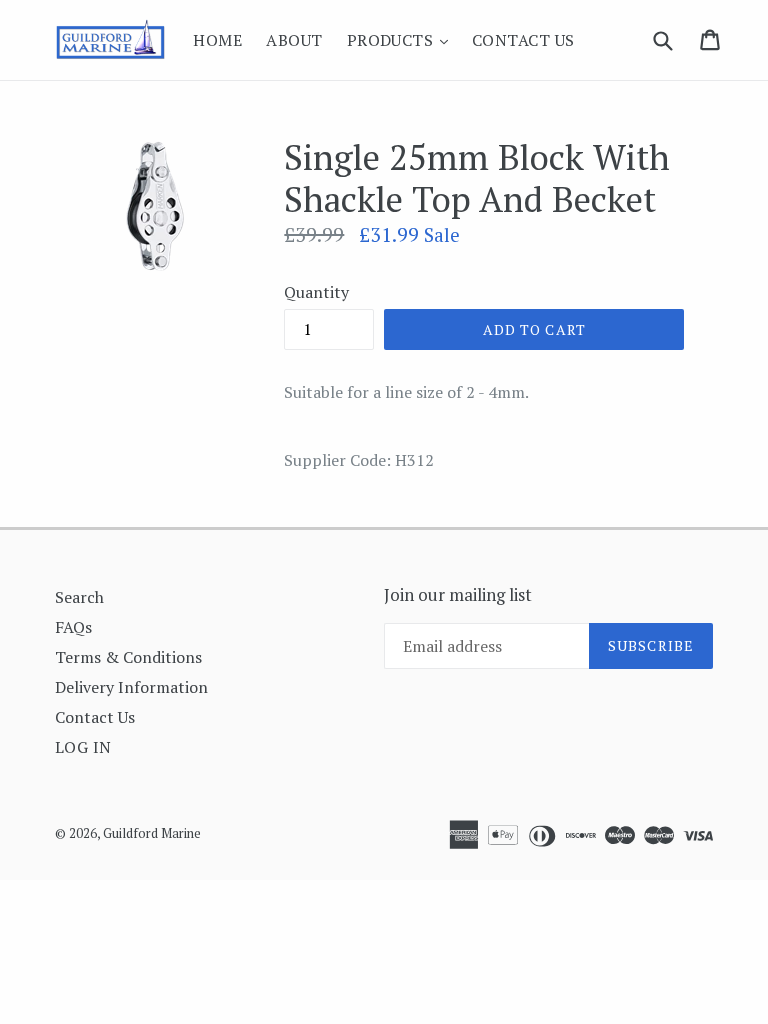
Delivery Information (131, 687)
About (294, 40)
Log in (83, 747)
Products (402, 39)
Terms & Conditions (128, 657)
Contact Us (523, 40)
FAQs (73, 627)
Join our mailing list (458, 595)
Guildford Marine (152, 833)
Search (79, 597)
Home (217, 40)
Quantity (316, 292)
